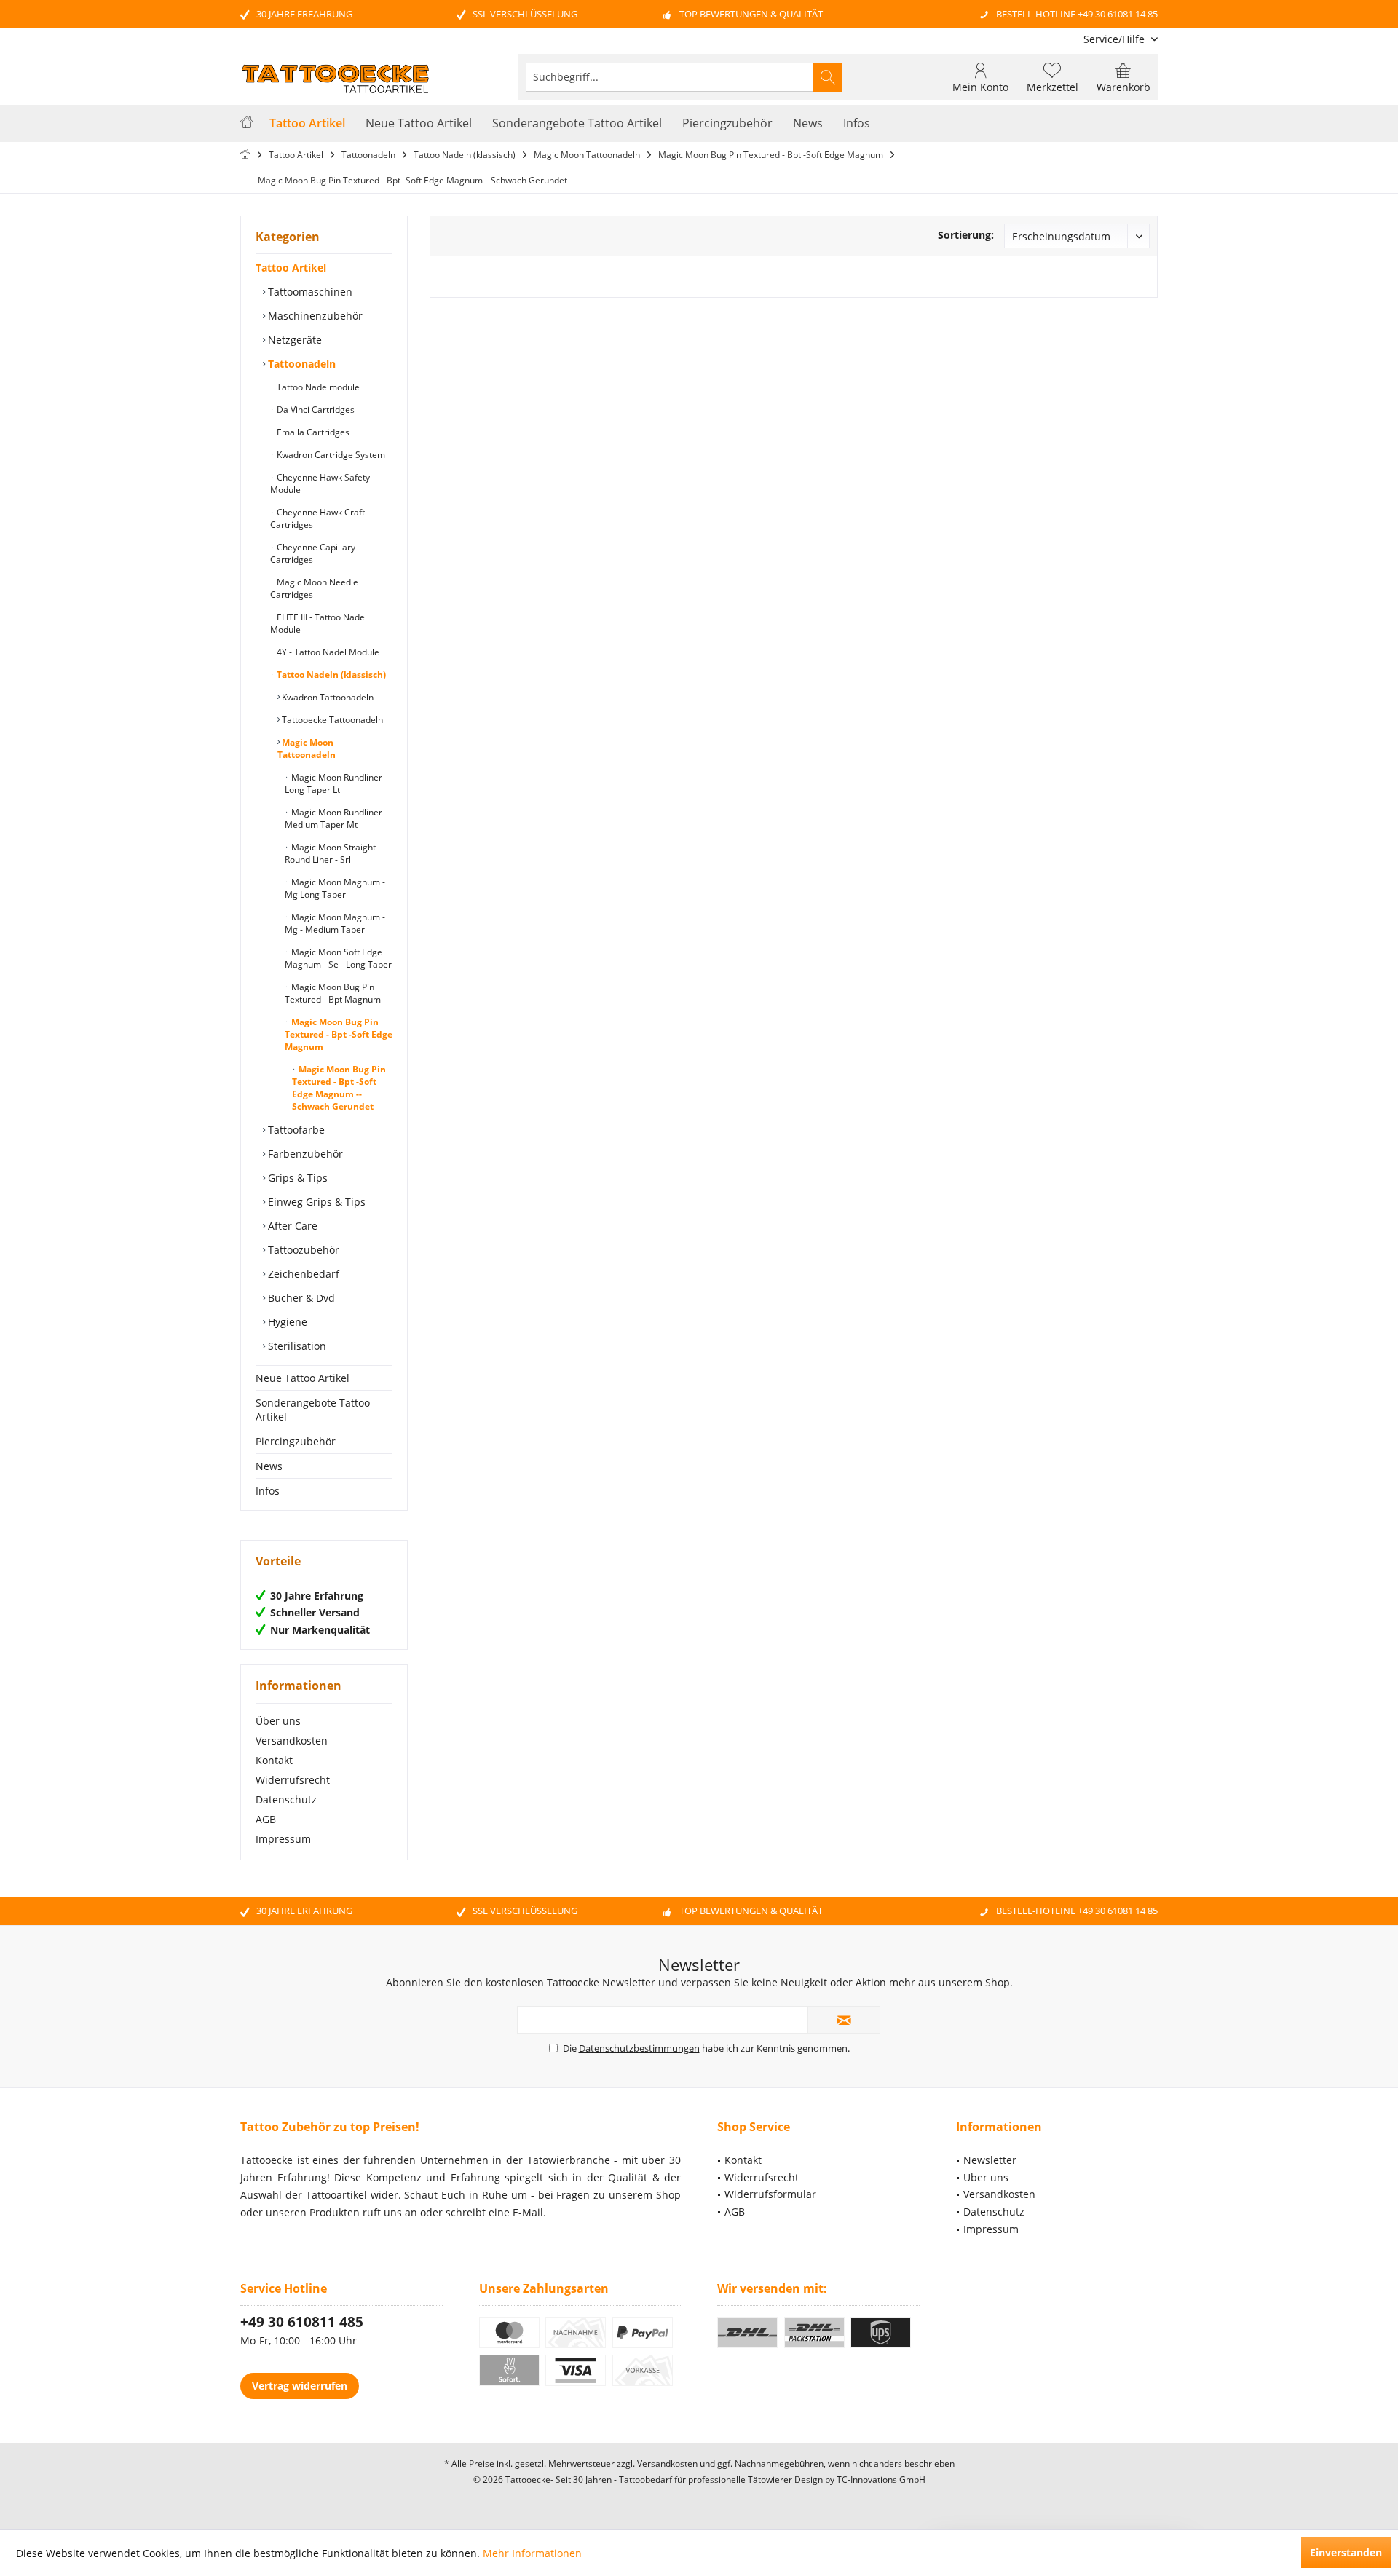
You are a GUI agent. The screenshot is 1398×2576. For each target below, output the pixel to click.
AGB (266, 1819)
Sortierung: (966, 235)
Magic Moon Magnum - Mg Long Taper (335, 888)
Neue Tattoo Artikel (303, 1378)
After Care (291, 1226)
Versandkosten (292, 1741)
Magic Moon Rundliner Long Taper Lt (333, 783)
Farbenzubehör (304, 1154)
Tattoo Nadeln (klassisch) (330, 675)
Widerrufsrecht (293, 1780)
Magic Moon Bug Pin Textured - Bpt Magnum (333, 993)
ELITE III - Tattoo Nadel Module (319, 623)
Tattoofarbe (295, 1130)
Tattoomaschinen (309, 292)
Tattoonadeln (300, 364)
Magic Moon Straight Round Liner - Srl (330, 853)
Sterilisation (296, 1346)
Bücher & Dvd (300, 1298)
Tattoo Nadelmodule (317, 387)
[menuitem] (1115, 39)
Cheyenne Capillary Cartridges (313, 553)
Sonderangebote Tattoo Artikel (313, 1410)
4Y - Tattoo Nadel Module (327, 652)
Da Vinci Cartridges (315, 410)
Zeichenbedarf (302, 1274)
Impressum (283, 1839)
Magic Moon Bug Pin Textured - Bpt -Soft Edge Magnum (339, 1034)
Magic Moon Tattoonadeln (307, 748)
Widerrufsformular (770, 2194)
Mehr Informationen (532, 2553)
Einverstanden (1346, 2552)
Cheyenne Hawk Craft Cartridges (317, 518)
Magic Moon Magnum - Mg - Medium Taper (335, 923)
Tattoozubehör (302, 1250)
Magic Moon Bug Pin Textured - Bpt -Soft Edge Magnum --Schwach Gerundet (339, 1088)
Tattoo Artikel (291, 268)
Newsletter (990, 2160)
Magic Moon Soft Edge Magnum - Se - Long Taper (338, 958)
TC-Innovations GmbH (881, 2480)
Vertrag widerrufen (300, 2386)
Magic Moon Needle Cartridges (314, 588)
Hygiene (286, 1322)
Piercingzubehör (296, 1441)
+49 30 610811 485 (302, 2322)
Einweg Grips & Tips (315, 1202)
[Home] (246, 123)
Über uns (278, 1721)
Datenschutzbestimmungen (639, 2048)
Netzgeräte (293, 340)
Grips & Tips (296, 1178)
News (269, 1466)
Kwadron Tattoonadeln (327, 697)
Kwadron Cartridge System (330, 455)
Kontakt (274, 1760)
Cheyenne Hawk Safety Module (320, 483)
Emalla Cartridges (312, 432)
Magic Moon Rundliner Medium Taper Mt (333, 818)
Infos (268, 1491)
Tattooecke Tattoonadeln (331, 720)
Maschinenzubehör (314, 316)
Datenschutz (286, 1799)
